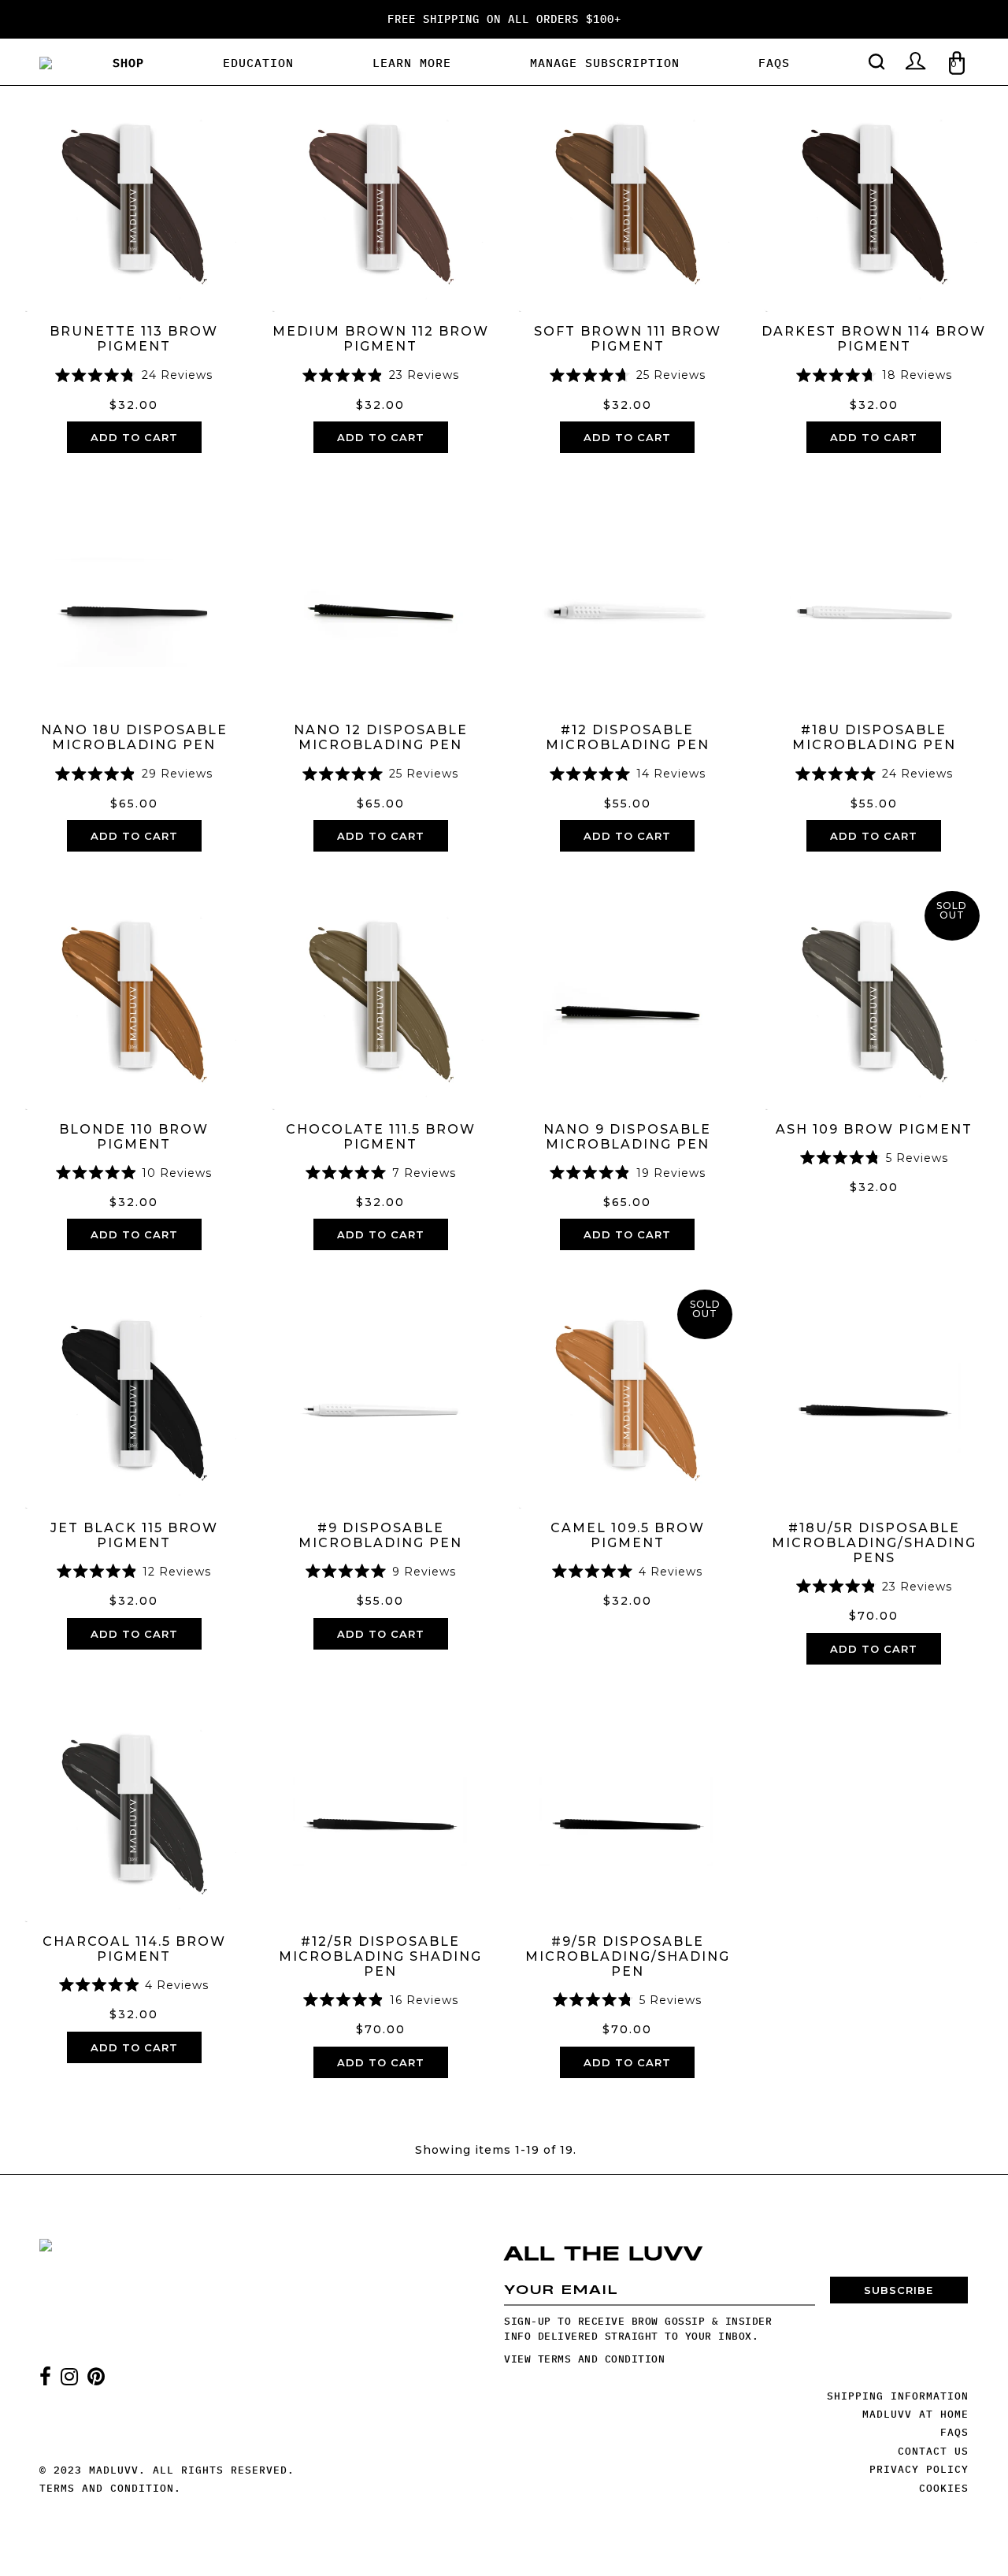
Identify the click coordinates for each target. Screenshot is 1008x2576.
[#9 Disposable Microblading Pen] (381, 1395)
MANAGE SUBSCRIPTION (605, 63)
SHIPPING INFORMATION (898, 2396)
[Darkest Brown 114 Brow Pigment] (874, 199)
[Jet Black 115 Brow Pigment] (133, 1395)
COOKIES (944, 2488)
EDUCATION (258, 63)
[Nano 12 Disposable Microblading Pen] (381, 598)
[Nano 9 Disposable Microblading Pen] (627, 996)
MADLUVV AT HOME (915, 2414)
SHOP (128, 63)
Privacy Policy (919, 2469)
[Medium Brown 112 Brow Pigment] (381, 199)
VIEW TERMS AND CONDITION (584, 2359)
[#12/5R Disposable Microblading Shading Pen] (381, 1809)
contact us (933, 2451)
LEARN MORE (412, 63)
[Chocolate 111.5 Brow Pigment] (381, 996)
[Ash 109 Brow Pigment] (874, 996)
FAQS (774, 63)
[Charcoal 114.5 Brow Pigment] (133, 1809)
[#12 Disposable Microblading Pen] (627, 598)
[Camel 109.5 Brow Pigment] (627, 1395)
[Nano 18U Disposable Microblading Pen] (133, 598)
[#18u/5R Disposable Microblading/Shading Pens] (874, 1395)
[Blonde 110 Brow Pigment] (133, 996)
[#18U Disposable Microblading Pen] (874, 598)
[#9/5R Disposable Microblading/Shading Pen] (627, 1809)
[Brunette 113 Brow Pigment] (133, 199)
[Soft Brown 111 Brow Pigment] (627, 199)
